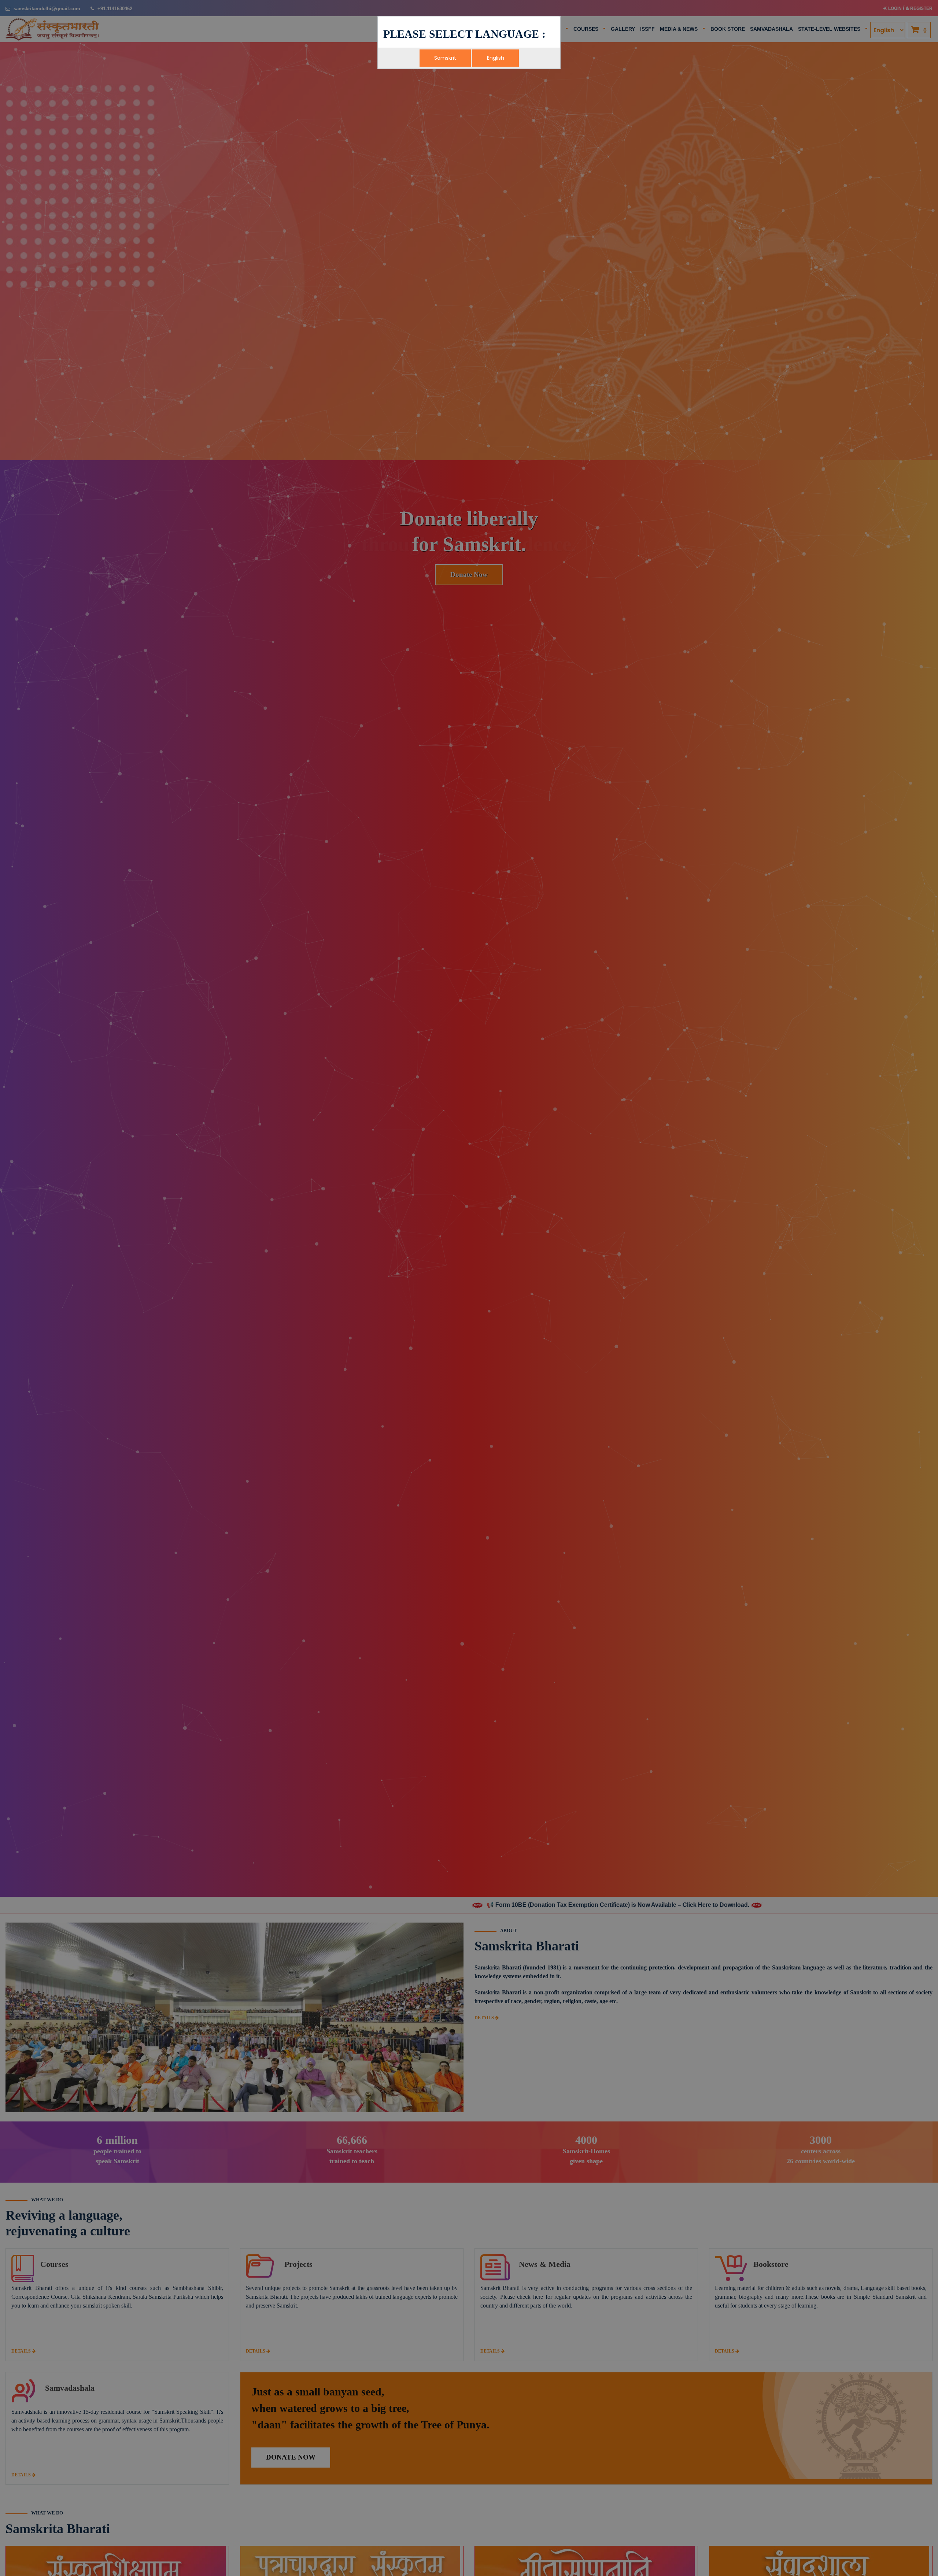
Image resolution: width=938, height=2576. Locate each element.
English (496, 58)
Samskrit (445, 58)
